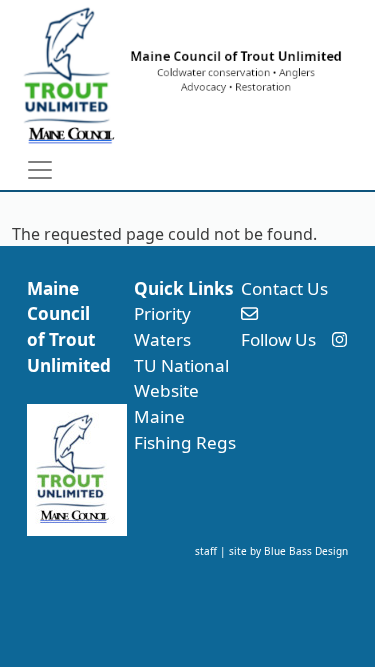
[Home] (179, 75)
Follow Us (278, 339)
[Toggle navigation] (40, 170)
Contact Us (284, 288)
